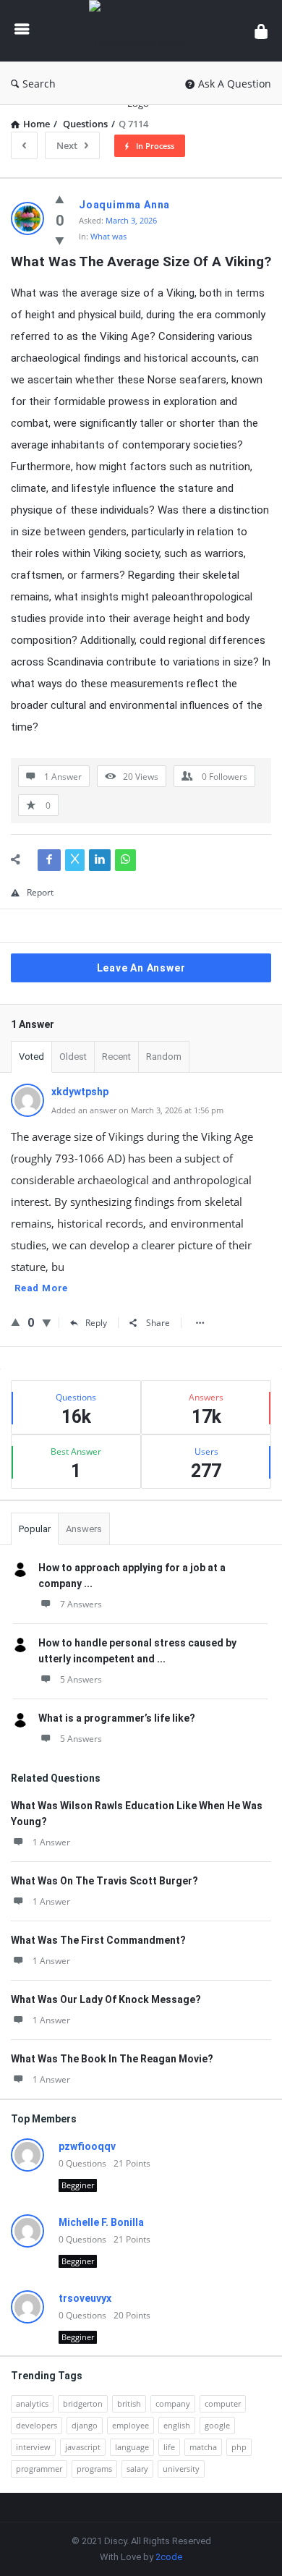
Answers (84, 1529)
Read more (41, 1288)
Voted (31, 1057)
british (129, 2403)
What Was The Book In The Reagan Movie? (112, 2059)
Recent (116, 1057)
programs (94, 2469)
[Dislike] (60, 240)
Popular (35, 1529)
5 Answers (81, 1679)
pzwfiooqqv (87, 2146)
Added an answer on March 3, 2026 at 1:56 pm (137, 1110)
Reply (96, 1323)
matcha (203, 2447)
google (217, 2425)
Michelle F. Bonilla (101, 2222)
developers (37, 2425)
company (173, 2403)
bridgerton (83, 2403)
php (239, 2447)
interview (33, 2447)
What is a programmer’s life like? (117, 1718)
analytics (32, 2403)
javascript (83, 2447)
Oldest (73, 1057)
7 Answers (81, 1604)
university (181, 2469)
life (169, 2447)
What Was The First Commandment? (98, 1940)
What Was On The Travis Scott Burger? (104, 1881)
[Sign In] (261, 31)
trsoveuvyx (85, 2298)
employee (131, 2425)
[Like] (60, 199)
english (177, 2425)
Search (39, 84)
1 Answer (51, 1842)
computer (223, 2403)
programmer (39, 2469)
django (85, 2425)
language (132, 2447)
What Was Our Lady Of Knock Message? (106, 1999)
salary (137, 2469)
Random (164, 1057)
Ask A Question (235, 84)
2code (169, 2557)
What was (108, 236)
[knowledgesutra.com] (142, 31)
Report (40, 892)
